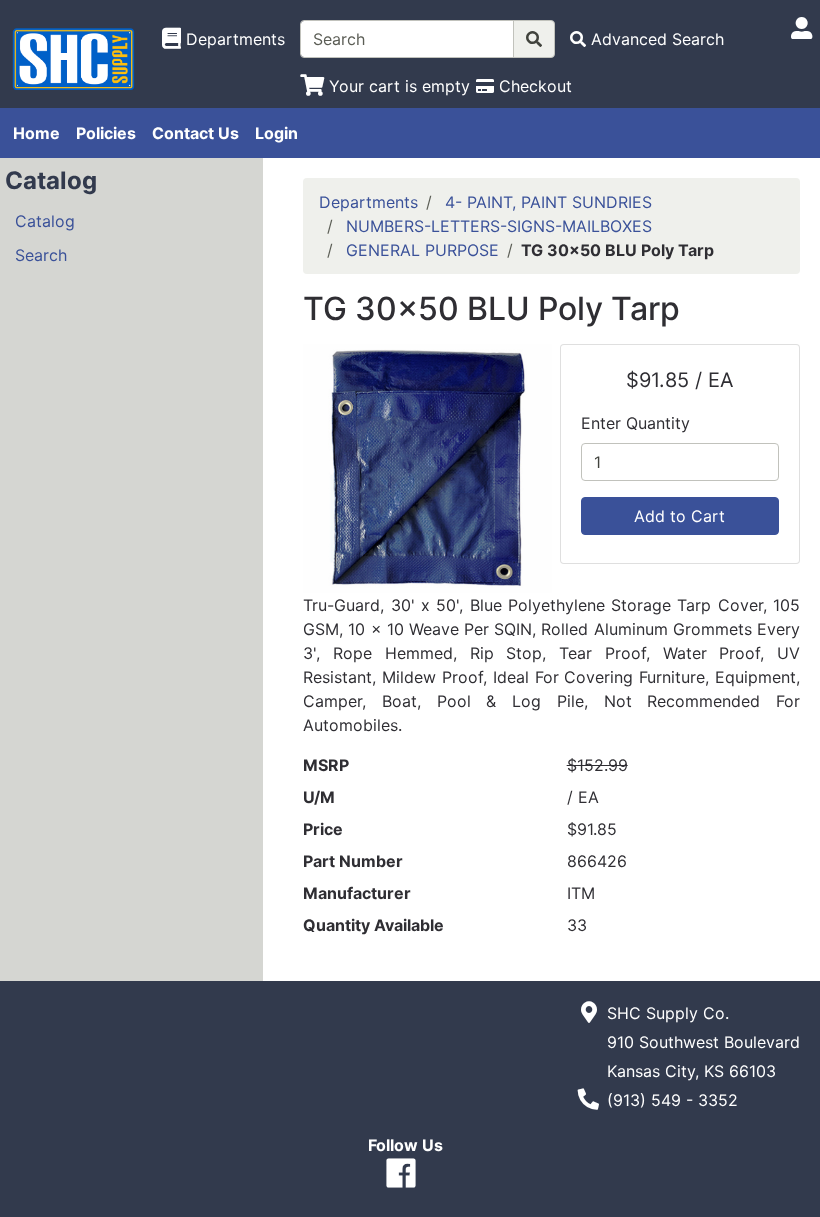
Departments (368, 202)
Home (36, 133)
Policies (106, 133)
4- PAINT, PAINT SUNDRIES (548, 202)
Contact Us (195, 133)
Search (41, 255)
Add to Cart (679, 516)
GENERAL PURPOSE (422, 250)
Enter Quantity (635, 423)
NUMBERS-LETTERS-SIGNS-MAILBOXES (499, 226)
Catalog (45, 221)
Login (276, 133)
